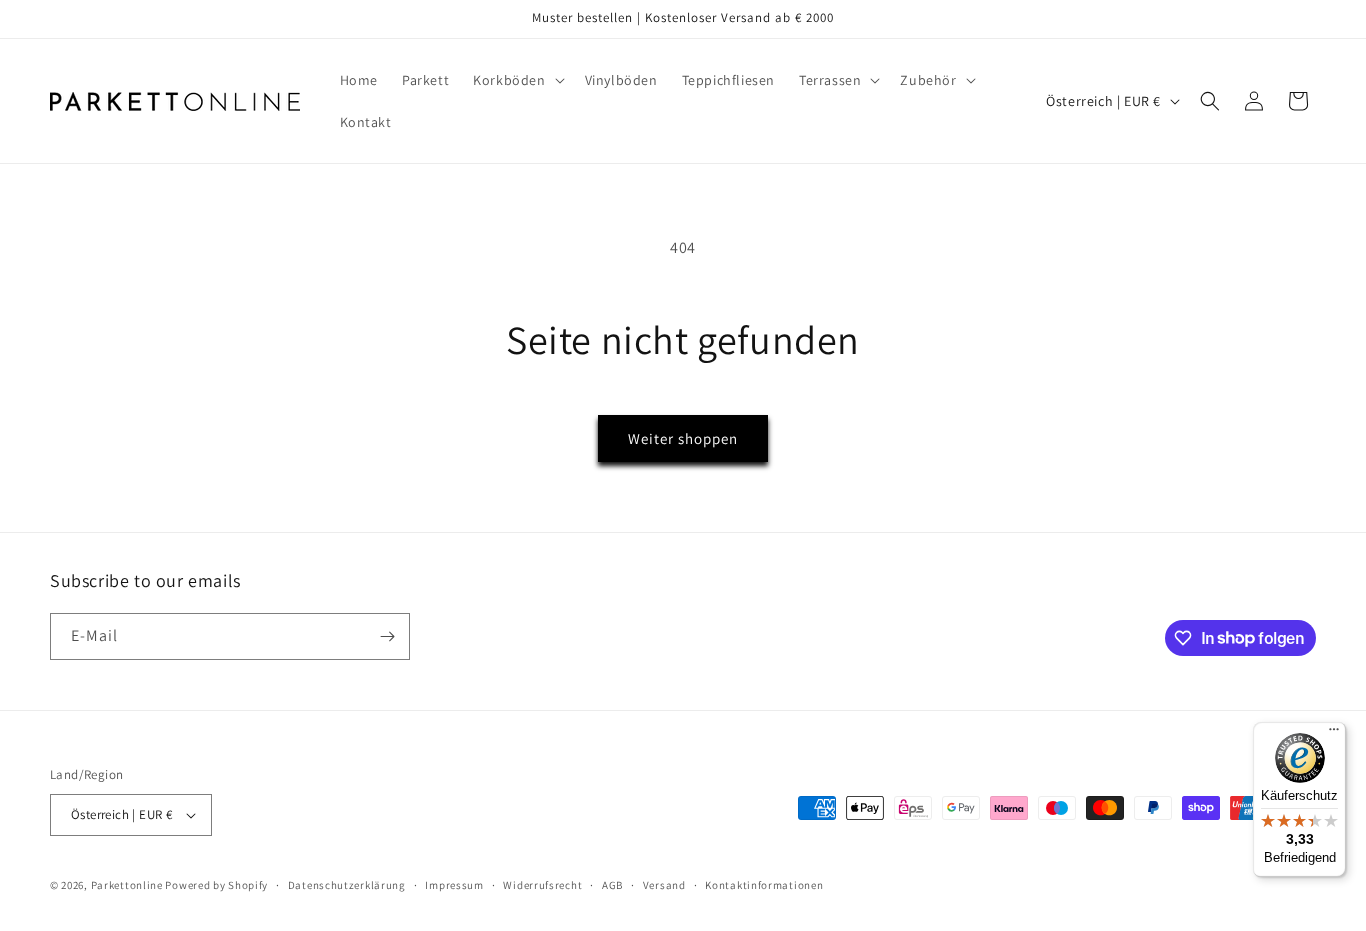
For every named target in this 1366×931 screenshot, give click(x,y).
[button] (516, 80)
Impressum (454, 885)
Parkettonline (127, 885)
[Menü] (1334, 734)
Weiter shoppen (683, 438)
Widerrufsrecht (542, 885)
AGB (612, 885)
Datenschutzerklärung (347, 885)
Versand (664, 885)
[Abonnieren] (387, 636)
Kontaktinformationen (764, 885)
